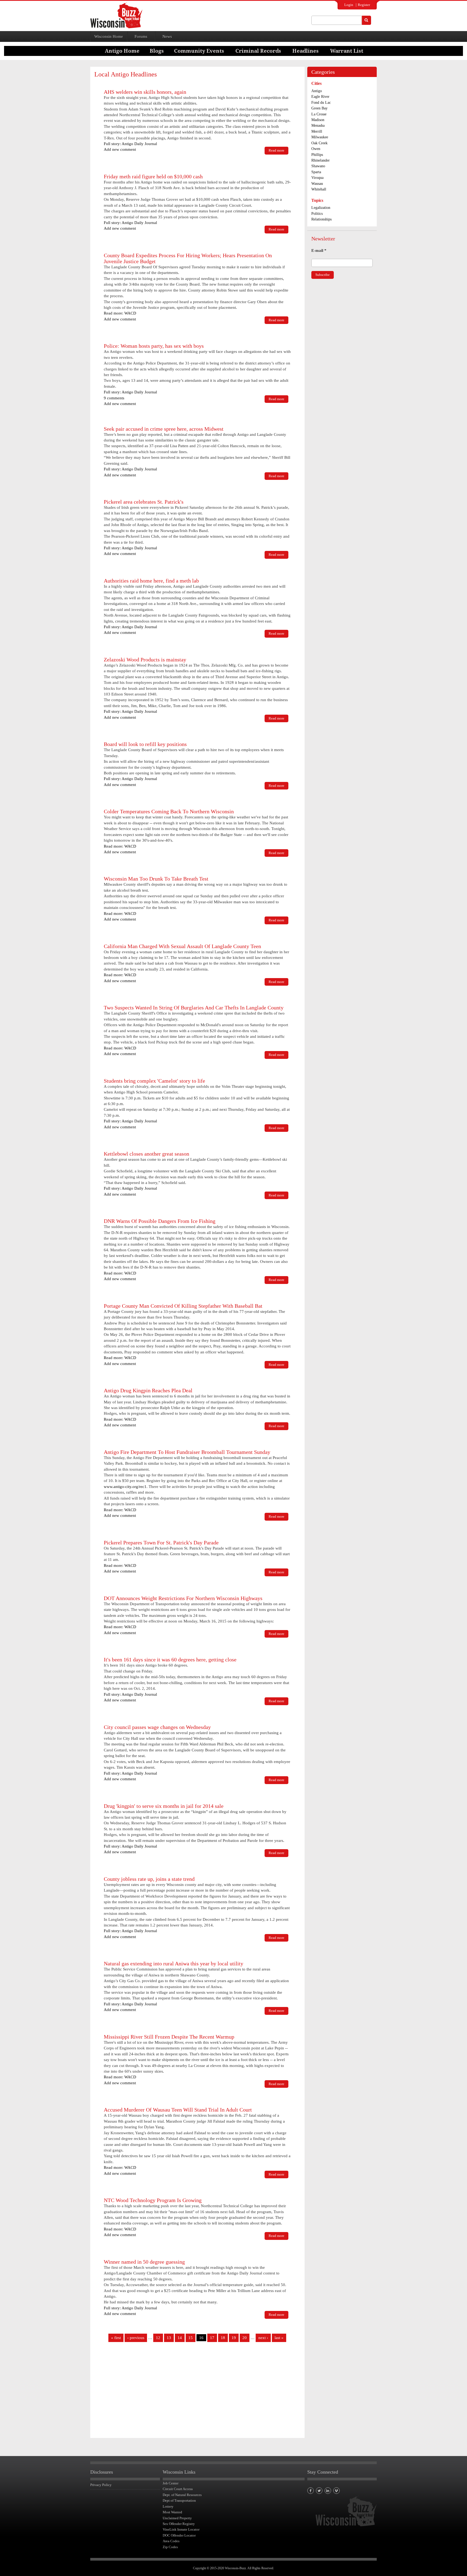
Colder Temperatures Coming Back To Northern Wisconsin (169, 811)
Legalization (321, 208)
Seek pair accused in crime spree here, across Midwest (164, 429)
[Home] (116, 15)
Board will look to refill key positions (145, 744)
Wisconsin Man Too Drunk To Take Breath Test (156, 879)
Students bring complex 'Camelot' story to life (154, 1081)
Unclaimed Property (177, 2518)
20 (245, 2338)
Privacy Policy (101, 2485)
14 (180, 2338)
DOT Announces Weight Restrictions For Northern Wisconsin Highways (183, 1598)
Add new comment (120, 149)
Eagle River (320, 97)
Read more (278, 151)
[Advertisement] (197, 2392)
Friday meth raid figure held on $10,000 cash (153, 176)
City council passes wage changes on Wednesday (157, 1727)
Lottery (168, 2506)
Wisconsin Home (109, 36)
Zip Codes (170, 2547)
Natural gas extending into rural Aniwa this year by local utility (174, 1963)
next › (263, 2338)
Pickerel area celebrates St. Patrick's (144, 502)
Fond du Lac (321, 103)
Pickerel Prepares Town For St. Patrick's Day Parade (161, 1543)
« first (116, 2338)
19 (234, 2338)
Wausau (317, 184)
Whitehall (319, 189)
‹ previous (136, 2338)
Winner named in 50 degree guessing (144, 2262)
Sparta (316, 172)
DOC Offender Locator (179, 2535)
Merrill (317, 131)
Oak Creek (319, 143)
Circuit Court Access (178, 2489)
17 (212, 2338)
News (167, 36)
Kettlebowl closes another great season (146, 1154)
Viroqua (317, 178)
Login (349, 5)
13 (169, 2338)
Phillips (317, 155)
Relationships (321, 219)
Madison (318, 120)
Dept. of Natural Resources (182, 2495)
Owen (316, 149)
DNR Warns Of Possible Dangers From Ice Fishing (160, 1221)
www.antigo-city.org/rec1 (125, 1487)
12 (158, 2338)
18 (223, 2338)
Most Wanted (172, 2512)
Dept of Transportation (179, 2500)
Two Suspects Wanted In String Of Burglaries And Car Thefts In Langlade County (194, 1008)
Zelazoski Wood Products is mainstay (145, 660)
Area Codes (171, 2541)
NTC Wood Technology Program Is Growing (153, 2200)
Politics (317, 214)
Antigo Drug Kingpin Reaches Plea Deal (148, 1390)
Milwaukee (320, 137)
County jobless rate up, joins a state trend (149, 1879)
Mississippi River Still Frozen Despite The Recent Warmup (169, 2037)
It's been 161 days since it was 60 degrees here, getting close (170, 1660)
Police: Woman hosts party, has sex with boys (154, 346)
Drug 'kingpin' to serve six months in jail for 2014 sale (164, 1806)
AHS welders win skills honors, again (145, 92)
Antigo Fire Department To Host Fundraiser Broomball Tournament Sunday (187, 1452)
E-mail (319, 250)
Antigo (317, 91)
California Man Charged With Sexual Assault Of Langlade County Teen (182, 946)
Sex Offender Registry (179, 2524)
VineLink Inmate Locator (181, 2529)
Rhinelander (321, 160)
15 (191, 2338)
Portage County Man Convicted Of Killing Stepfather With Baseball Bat (183, 1306)
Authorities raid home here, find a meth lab (151, 581)
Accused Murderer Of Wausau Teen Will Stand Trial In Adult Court (178, 2110)
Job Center (171, 2483)
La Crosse (319, 114)
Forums (141, 36)
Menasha (318, 126)
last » (279, 2338)
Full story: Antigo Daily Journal (130, 144)
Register (364, 5)
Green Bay (319, 108)
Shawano (318, 166)
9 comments (114, 398)
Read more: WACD (120, 313)
